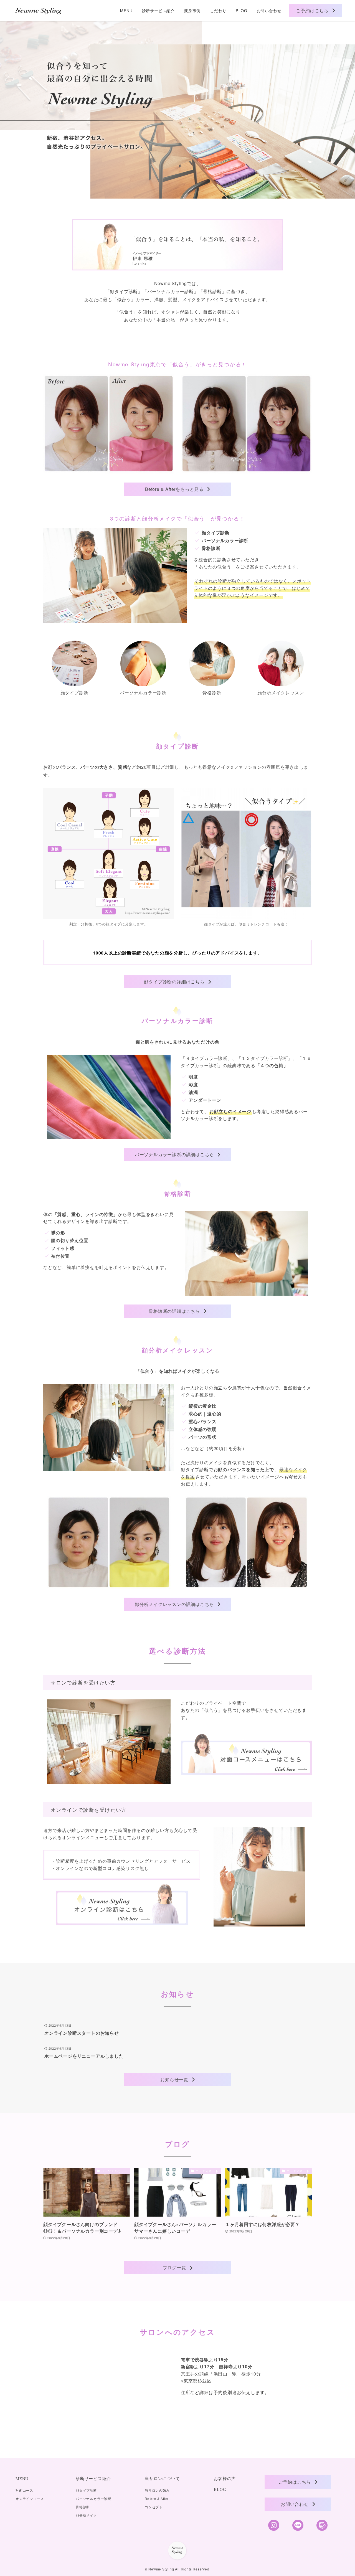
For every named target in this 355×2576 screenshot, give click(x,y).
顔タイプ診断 (74, 693)
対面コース (24, 2490)
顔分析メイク (86, 2515)
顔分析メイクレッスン (281, 693)
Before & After (157, 2498)
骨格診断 (212, 693)
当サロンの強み (157, 2490)
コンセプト (154, 2507)
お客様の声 (225, 2479)
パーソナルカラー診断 (143, 693)
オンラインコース (30, 2498)
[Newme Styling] (39, 11)
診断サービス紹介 (93, 2479)
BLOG (220, 2489)
